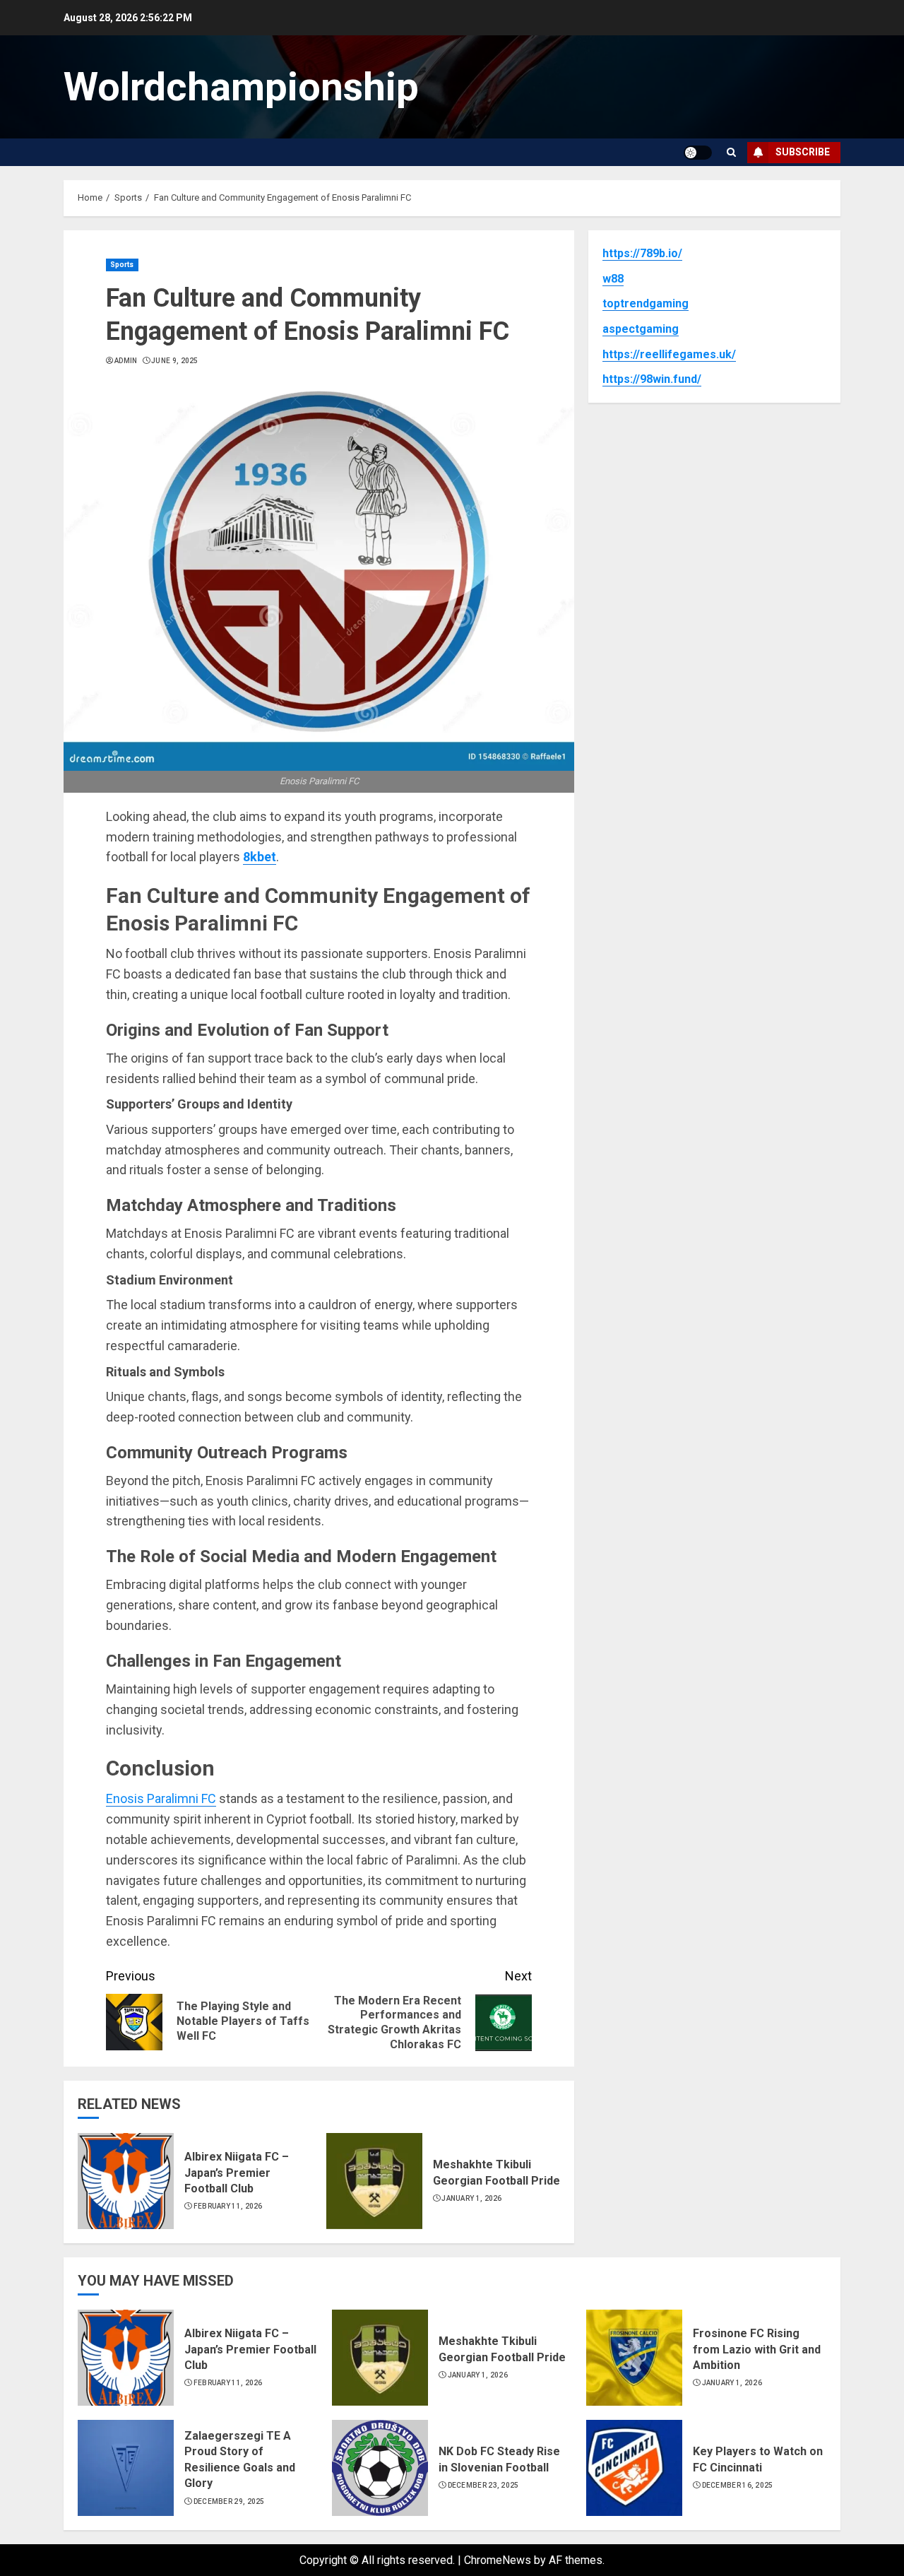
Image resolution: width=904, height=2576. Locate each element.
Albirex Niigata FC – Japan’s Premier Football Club (237, 2173)
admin (126, 361)
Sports (122, 265)
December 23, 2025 (483, 2485)
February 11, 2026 (228, 2206)
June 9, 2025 (175, 361)
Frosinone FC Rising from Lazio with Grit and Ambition (757, 2349)
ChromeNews (498, 2560)
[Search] (731, 152)
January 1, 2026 (472, 2198)
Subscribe (803, 152)
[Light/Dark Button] (698, 153)
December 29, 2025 (229, 2501)
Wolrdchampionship (241, 87)
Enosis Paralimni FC (161, 1798)
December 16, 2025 (738, 2485)
